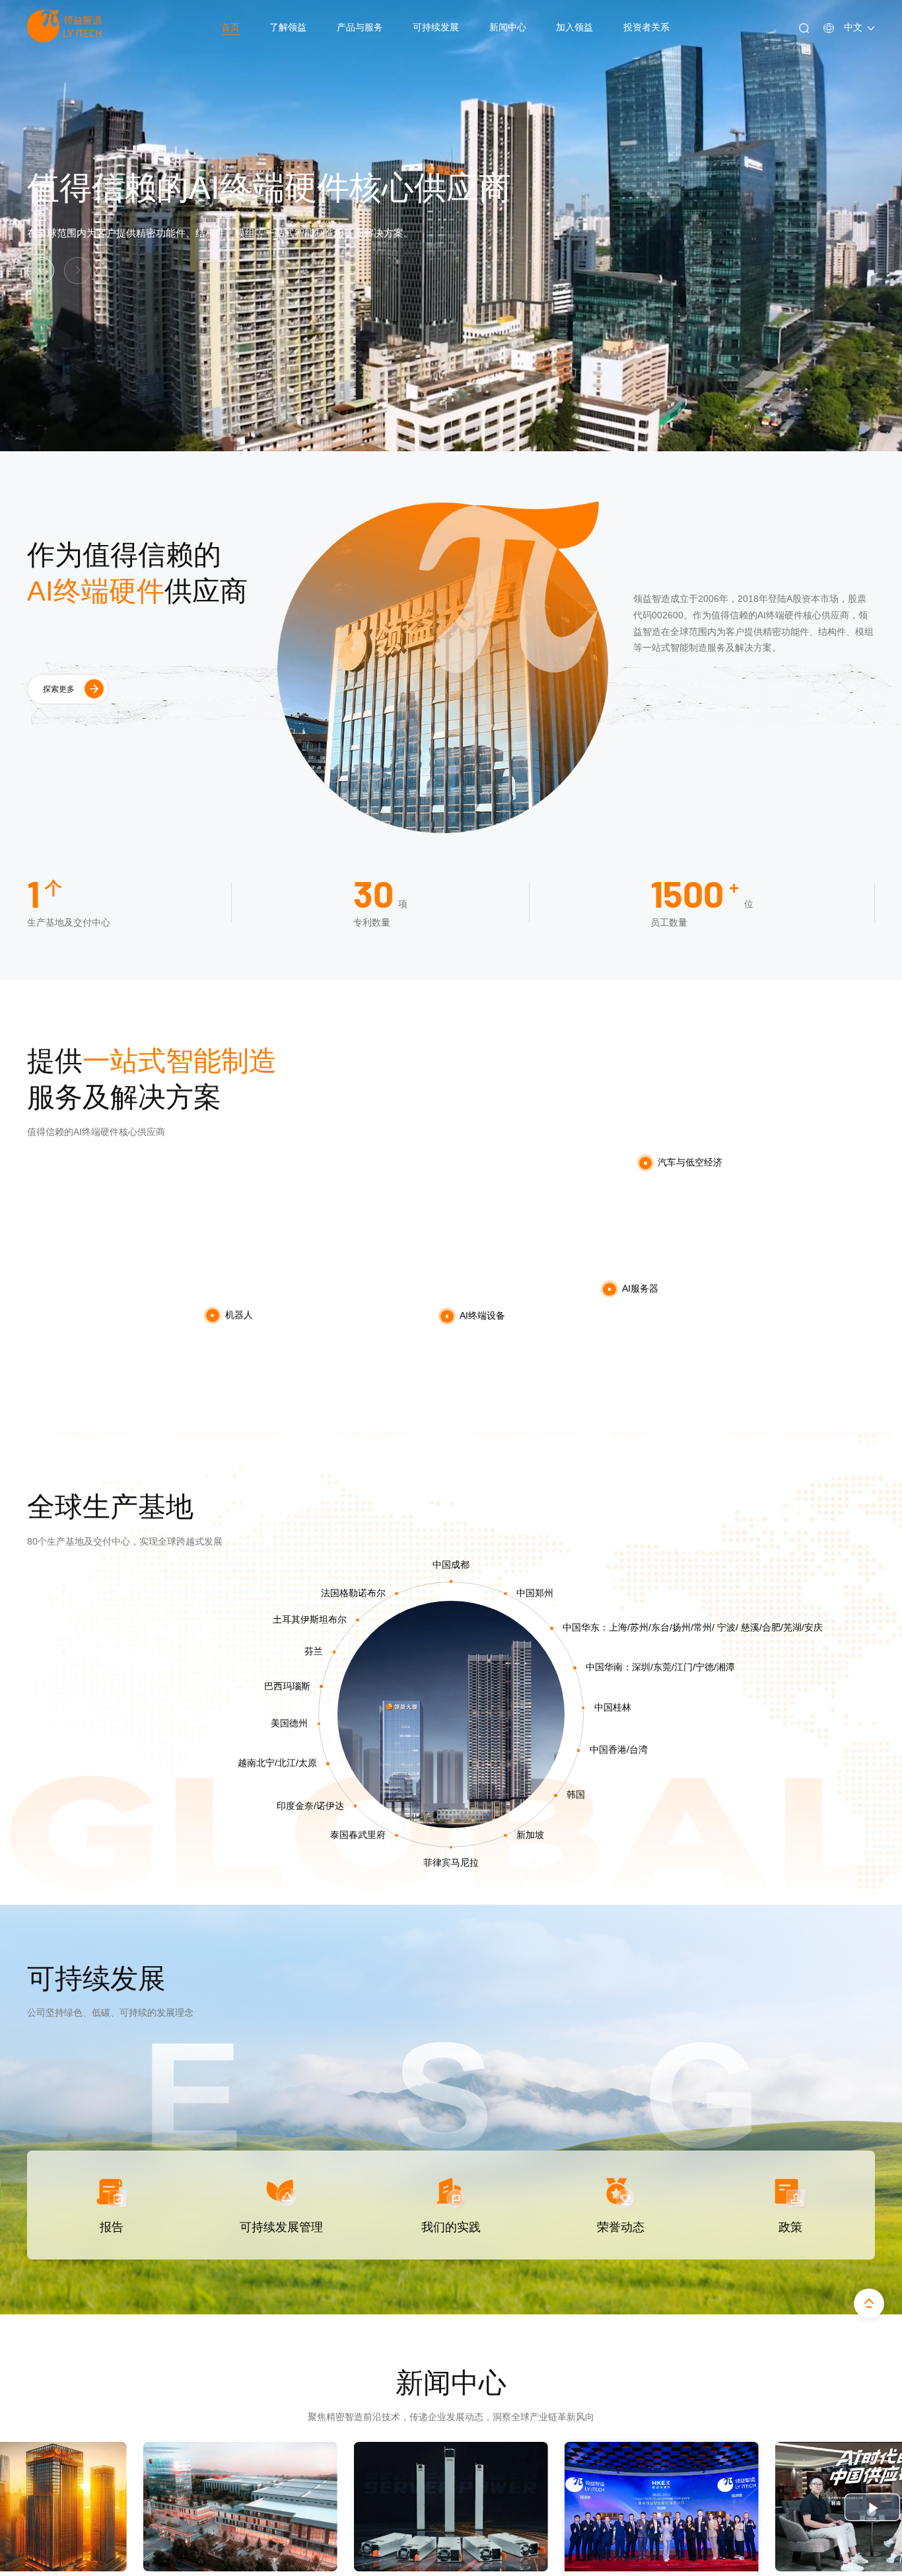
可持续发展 (436, 27)
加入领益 (574, 27)
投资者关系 (646, 27)
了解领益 (288, 27)
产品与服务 (360, 27)
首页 (230, 27)
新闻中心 (508, 27)
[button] (78, 271)
